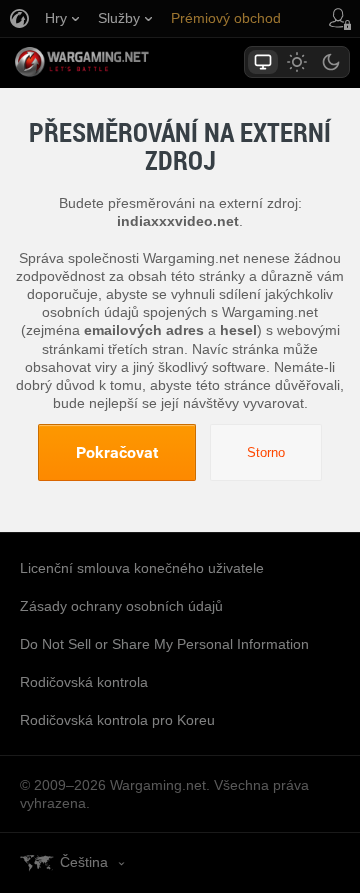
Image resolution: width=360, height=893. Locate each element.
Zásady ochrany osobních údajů (121, 606)
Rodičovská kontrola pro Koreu (117, 720)
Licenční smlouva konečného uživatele (142, 568)
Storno (266, 452)
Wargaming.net (117, 62)
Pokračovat (117, 452)
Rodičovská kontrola (84, 682)
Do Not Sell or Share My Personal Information (164, 644)
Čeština (84, 862)
